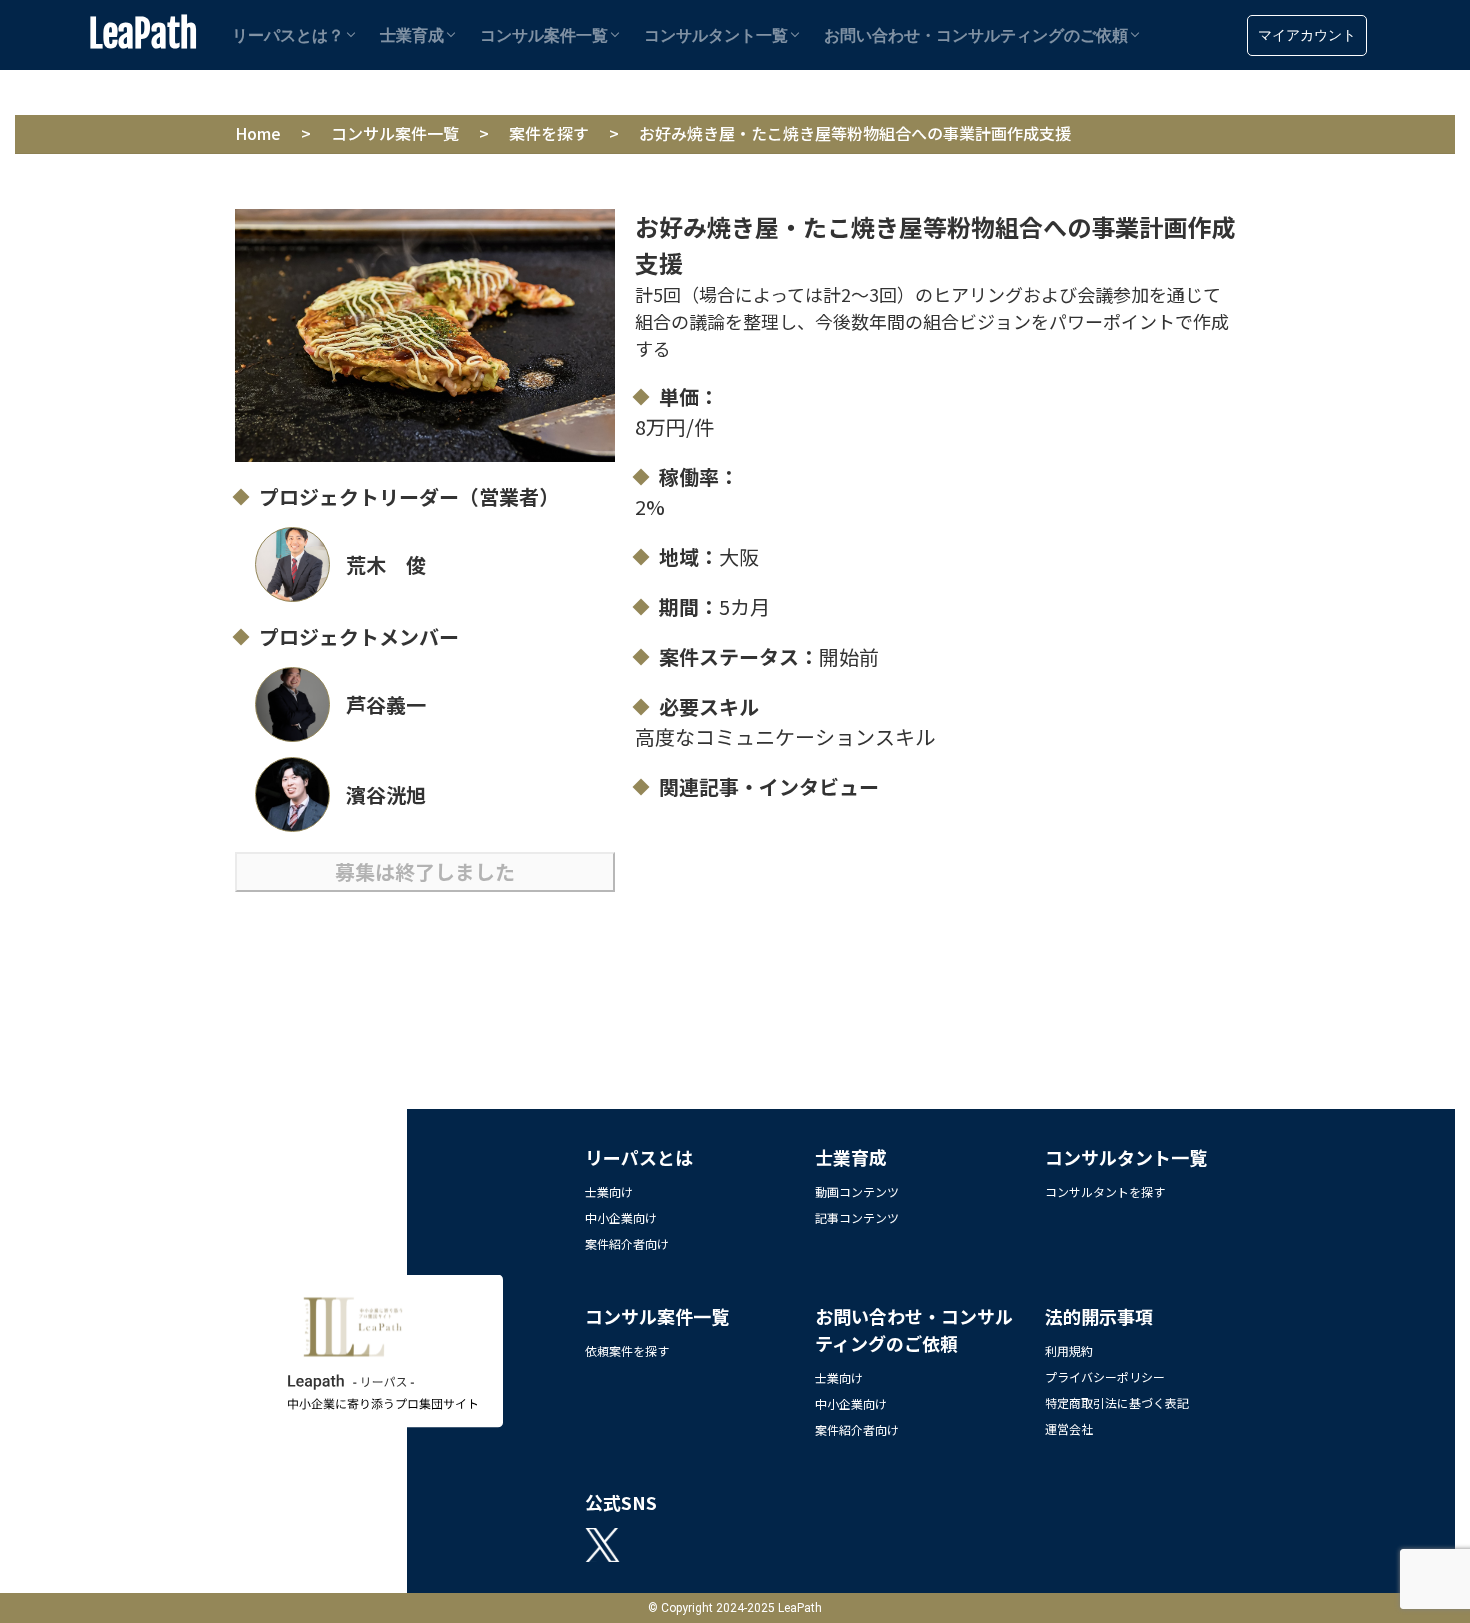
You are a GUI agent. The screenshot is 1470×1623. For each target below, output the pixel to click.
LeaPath (143, 34)
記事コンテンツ (857, 1217)
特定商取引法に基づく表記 (1117, 1402)
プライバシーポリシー (1105, 1376)
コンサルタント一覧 (716, 35)
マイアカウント (1307, 35)
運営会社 (1069, 1428)
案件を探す (549, 133)
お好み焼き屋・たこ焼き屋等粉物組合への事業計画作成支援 (855, 133)
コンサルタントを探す (1105, 1191)
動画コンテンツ (857, 1191)
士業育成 (412, 35)
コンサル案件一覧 (544, 35)
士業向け (609, 1191)
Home (258, 133)
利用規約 (1069, 1350)
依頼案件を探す (627, 1350)
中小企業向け (621, 1217)
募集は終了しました (425, 871)
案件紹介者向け (627, 1243)
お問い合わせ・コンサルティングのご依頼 (976, 35)
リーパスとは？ (288, 35)
